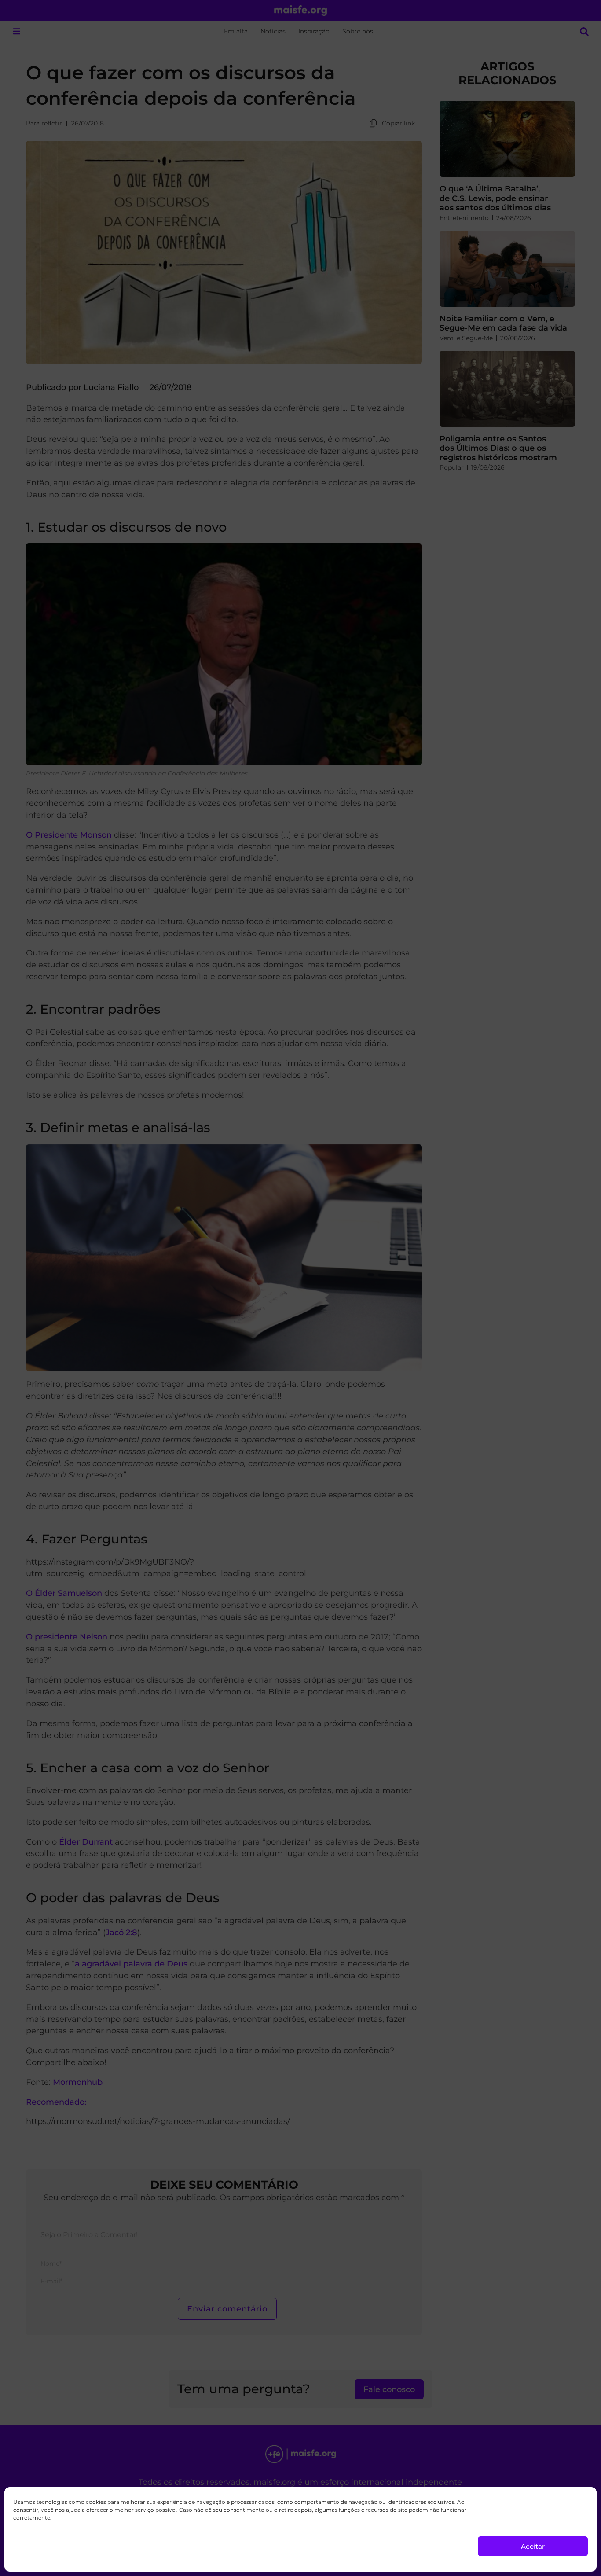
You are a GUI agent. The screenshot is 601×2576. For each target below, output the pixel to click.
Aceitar (533, 2546)
